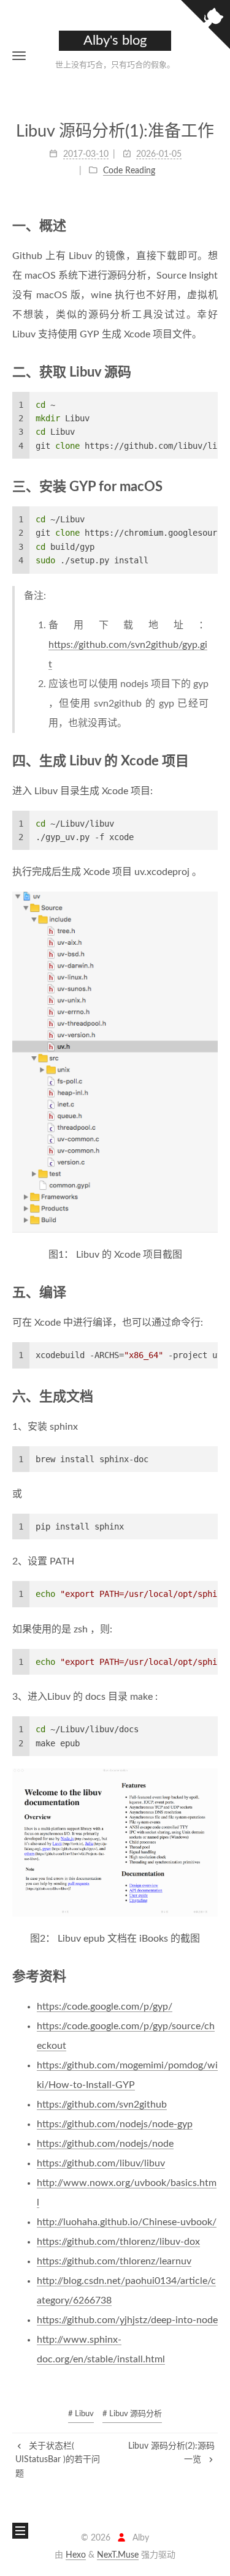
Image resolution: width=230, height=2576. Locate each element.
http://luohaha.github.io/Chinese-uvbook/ (127, 2222)
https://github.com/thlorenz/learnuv (114, 2261)
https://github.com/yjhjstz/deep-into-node (127, 2320)
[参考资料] (211, 1976)
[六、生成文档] (211, 1396)
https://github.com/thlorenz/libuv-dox (118, 2242)
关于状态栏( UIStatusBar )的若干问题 (58, 2460)
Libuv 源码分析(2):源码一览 (171, 2453)
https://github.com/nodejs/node (105, 2144)
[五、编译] (211, 1292)
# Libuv (81, 2414)
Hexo (76, 2555)
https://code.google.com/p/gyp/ (105, 2007)
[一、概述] (211, 226)
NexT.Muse (118, 2555)
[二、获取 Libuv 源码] (211, 372)
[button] (19, 55)
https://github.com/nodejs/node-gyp (115, 2124)
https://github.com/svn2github (102, 2105)
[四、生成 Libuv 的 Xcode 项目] (211, 761)
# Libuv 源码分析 (132, 2414)
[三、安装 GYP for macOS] (211, 486)
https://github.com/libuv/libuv (101, 2163)
